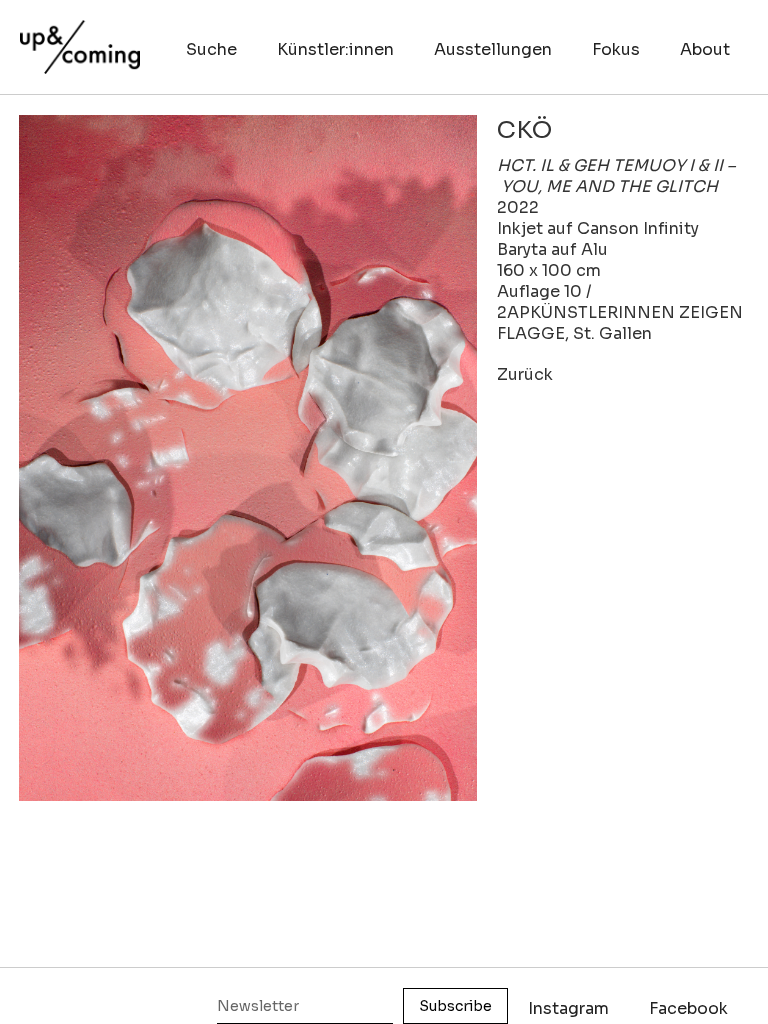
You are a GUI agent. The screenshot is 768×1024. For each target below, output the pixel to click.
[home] (80, 37)
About (705, 49)
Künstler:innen (335, 49)
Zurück (525, 374)
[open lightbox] (247, 458)
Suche (211, 49)
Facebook (688, 1008)
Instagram (568, 1008)
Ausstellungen (493, 49)
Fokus (616, 49)
